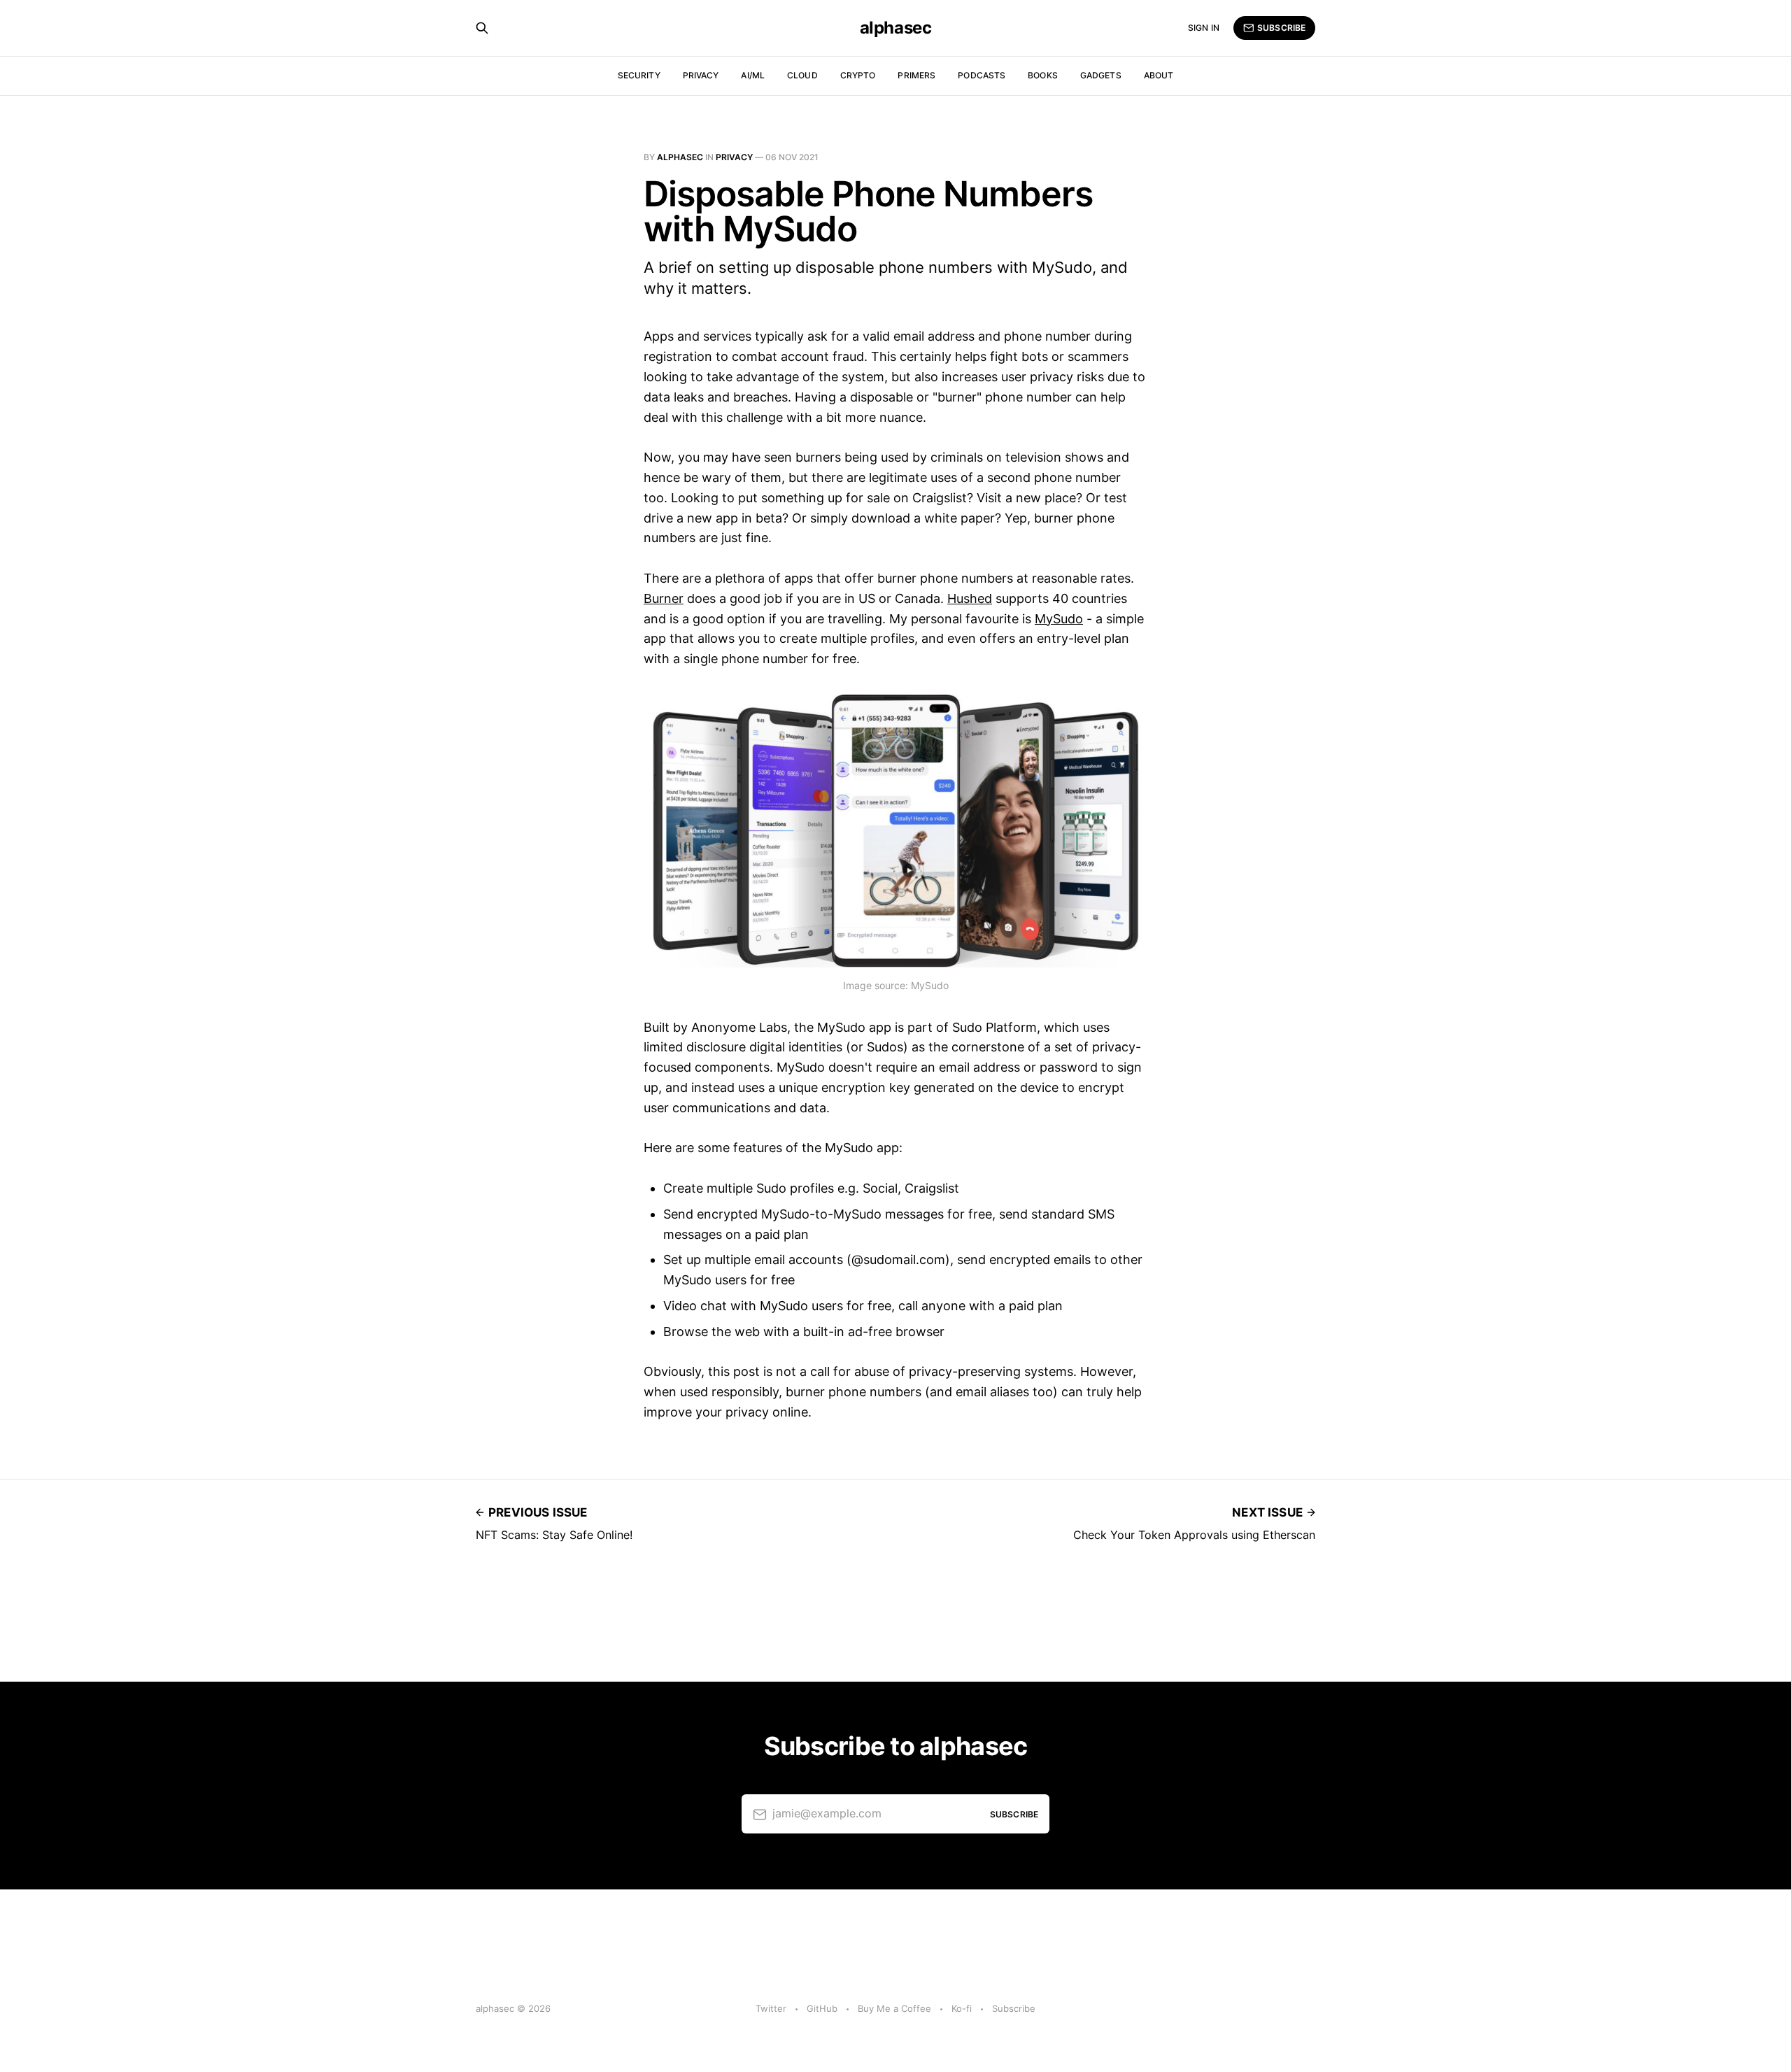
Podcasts (982, 75)
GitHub (822, 2008)
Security (639, 75)
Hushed (970, 598)
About (1159, 75)
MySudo (1059, 619)
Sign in (1204, 28)
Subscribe (1281, 28)
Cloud (802, 75)
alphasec (895, 28)
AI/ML (753, 75)
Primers (916, 75)
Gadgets (1101, 75)
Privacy (701, 75)
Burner (664, 598)
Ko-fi (962, 2008)
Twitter (771, 2008)
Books (1043, 75)
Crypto (858, 75)
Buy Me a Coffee (894, 2008)
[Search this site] (482, 28)
